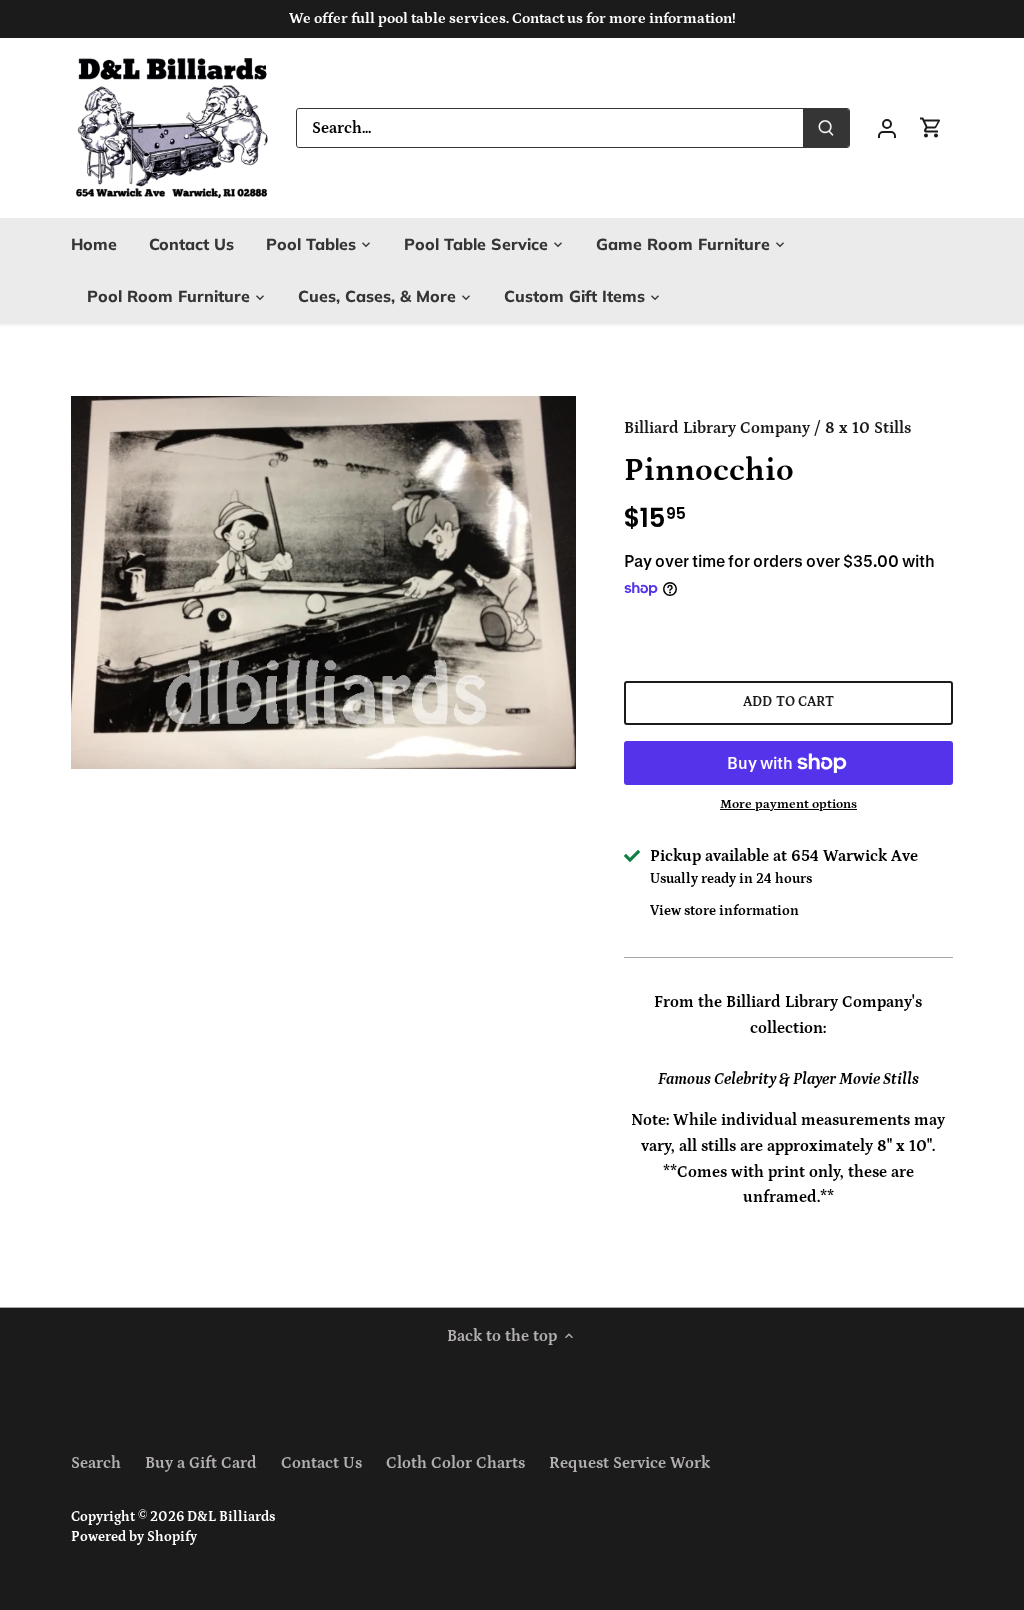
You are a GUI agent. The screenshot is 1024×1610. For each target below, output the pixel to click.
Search (96, 1463)
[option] (323, 582)
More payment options (788, 805)
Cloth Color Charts (455, 1463)
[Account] (887, 127)
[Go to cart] (931, 127)
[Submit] (826, 128)
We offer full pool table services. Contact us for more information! (512, 18)
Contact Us (321, 1463)
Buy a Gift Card (201, 1463)
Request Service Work (629, 1463)
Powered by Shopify (134, 1537)
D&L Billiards (231, 1517)
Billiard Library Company (717, 428)
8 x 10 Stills (868, 428)
